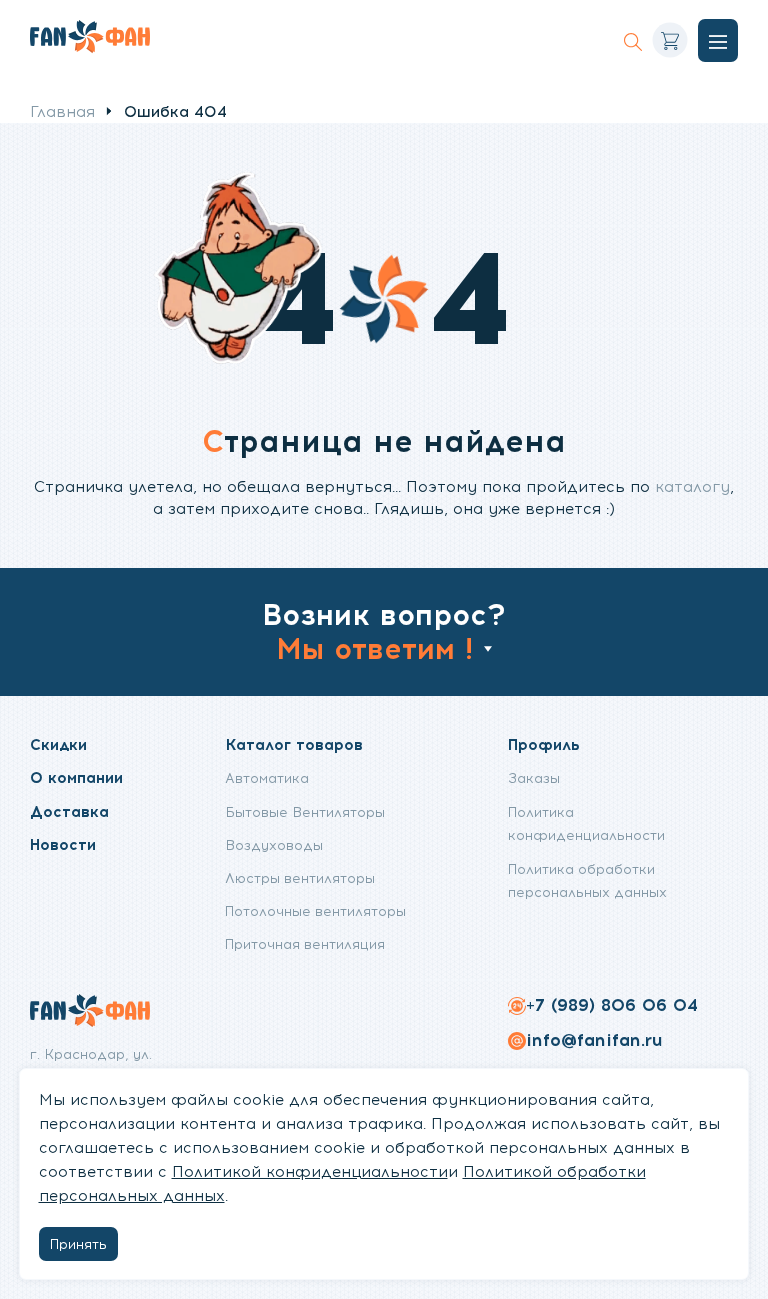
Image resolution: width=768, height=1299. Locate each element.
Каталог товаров (294, 744)
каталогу (692, 486)
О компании (76, 777)
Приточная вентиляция (305, 944)
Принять (78, 1244)
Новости (63, 844)
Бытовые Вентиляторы (305, 812)
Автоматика (267, 778)
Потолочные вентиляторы (315, 911)
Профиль (544, 744)
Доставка (69, 811)
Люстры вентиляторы (300, 878)
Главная (62, 111)
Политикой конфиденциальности (310, 1172)
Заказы (534, 778)
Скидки (58, 744)
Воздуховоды (274, 845)
